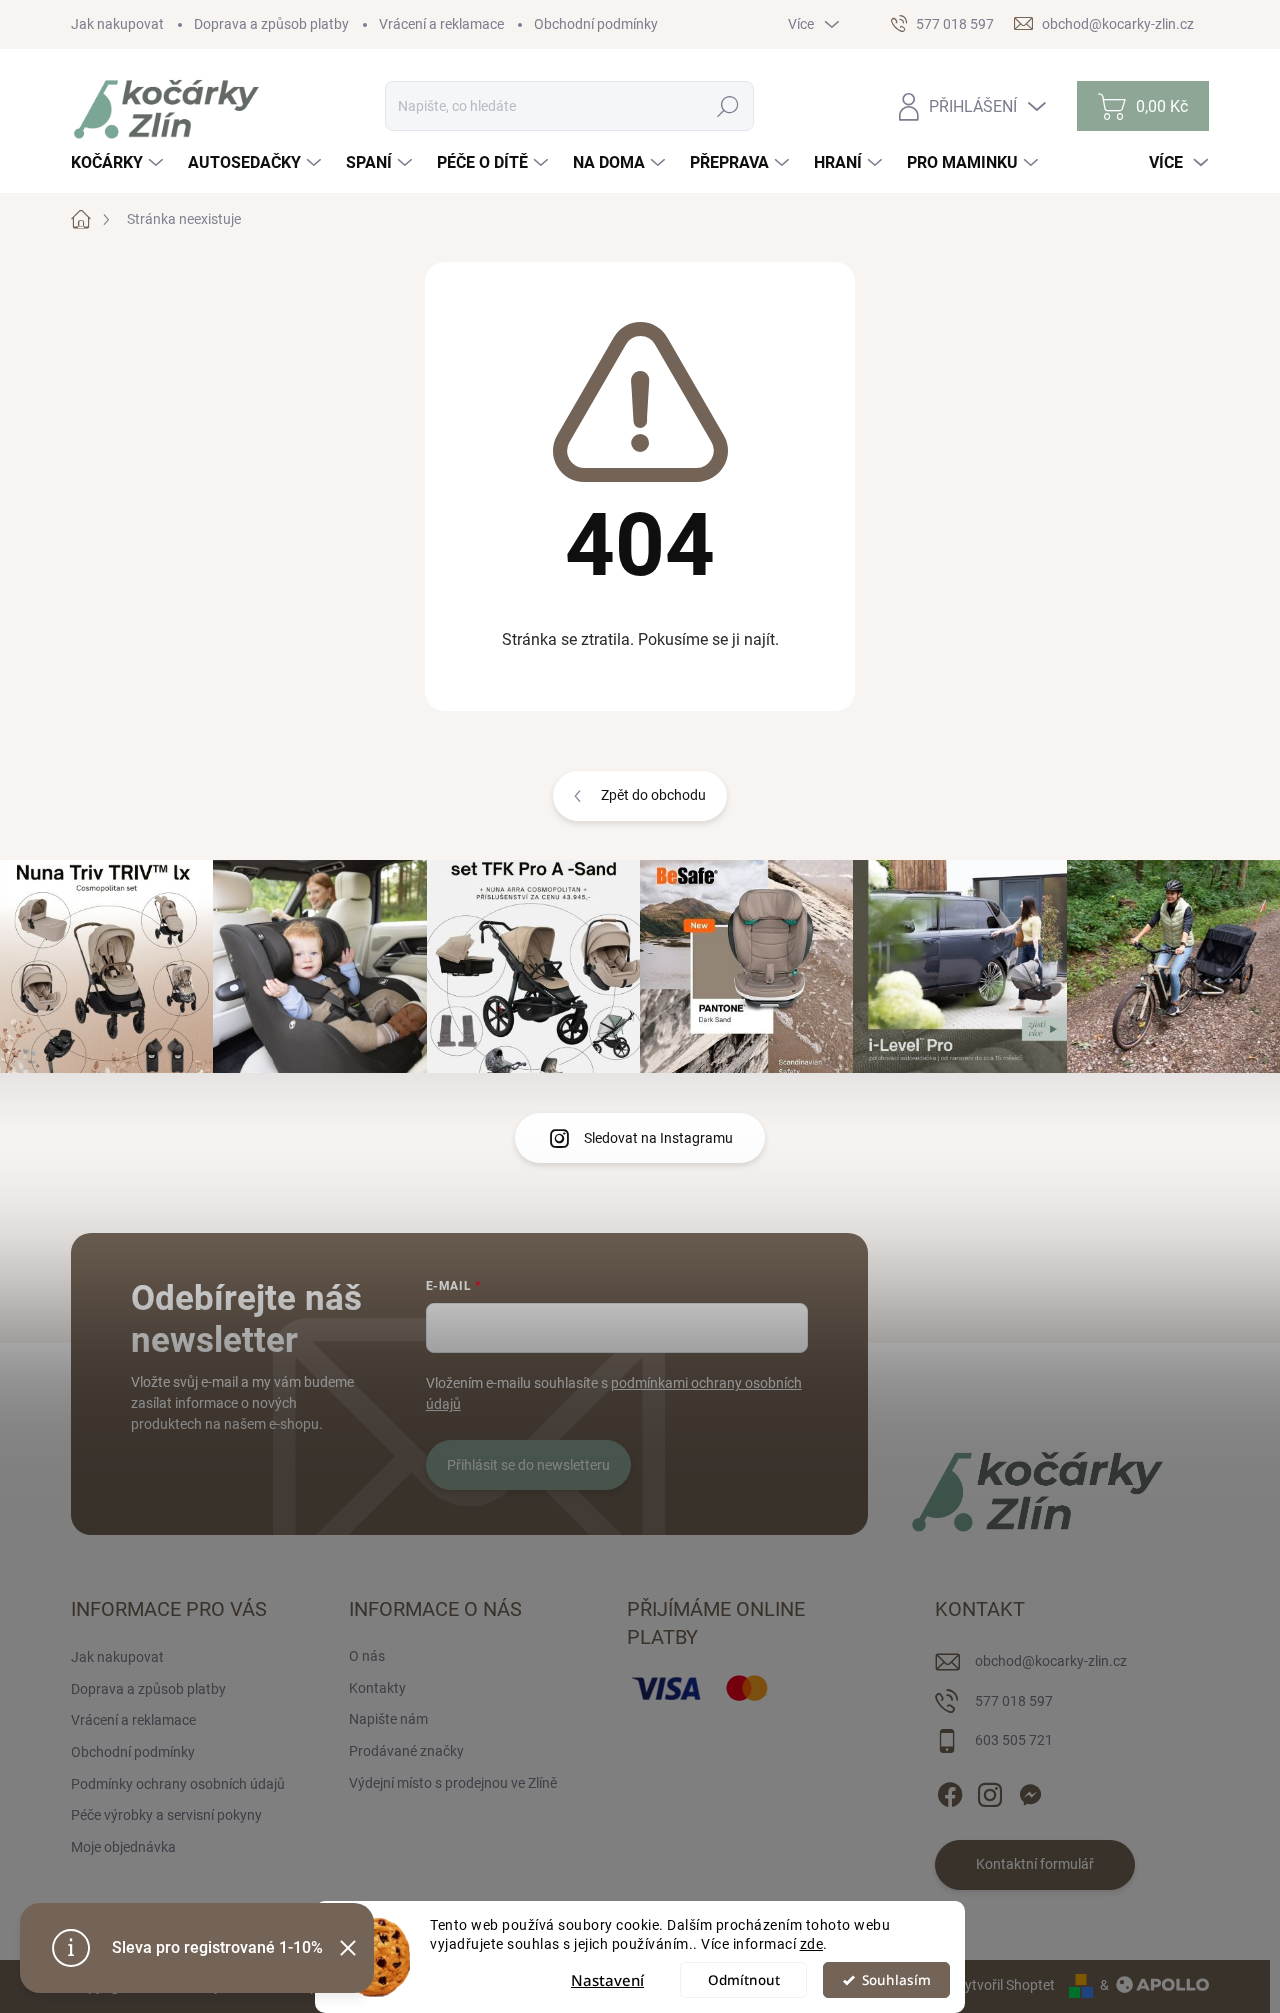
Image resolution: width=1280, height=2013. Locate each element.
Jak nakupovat (117, 24)
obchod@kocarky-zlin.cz (1051, 1661)
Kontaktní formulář (1035, 1864)
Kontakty (377, 1688)
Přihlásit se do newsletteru (528, 1465)
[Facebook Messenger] (1030, 1791)
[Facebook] (950, 1791)
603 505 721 (1014, 1740)
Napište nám (388, 1719)
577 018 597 (1014, 1701)
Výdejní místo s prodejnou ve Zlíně (453, 1783)
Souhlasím (896, 1980)
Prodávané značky (406, 1751)
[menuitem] (119, 163)
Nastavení (607, 1980)
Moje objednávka (123, 1847)
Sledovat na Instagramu (658, 1138)
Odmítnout (744, 1980)
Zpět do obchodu (653, 795)
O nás (367, 1656)
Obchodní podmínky (596, 24)
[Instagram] (990, 1791)
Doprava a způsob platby (271, 24)
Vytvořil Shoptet (1005, 1985)
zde (812, 1944)
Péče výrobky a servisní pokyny (166, 1815)
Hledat (727, 106)
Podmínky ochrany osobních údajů (178, 1784)
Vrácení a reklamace (441, 24)
